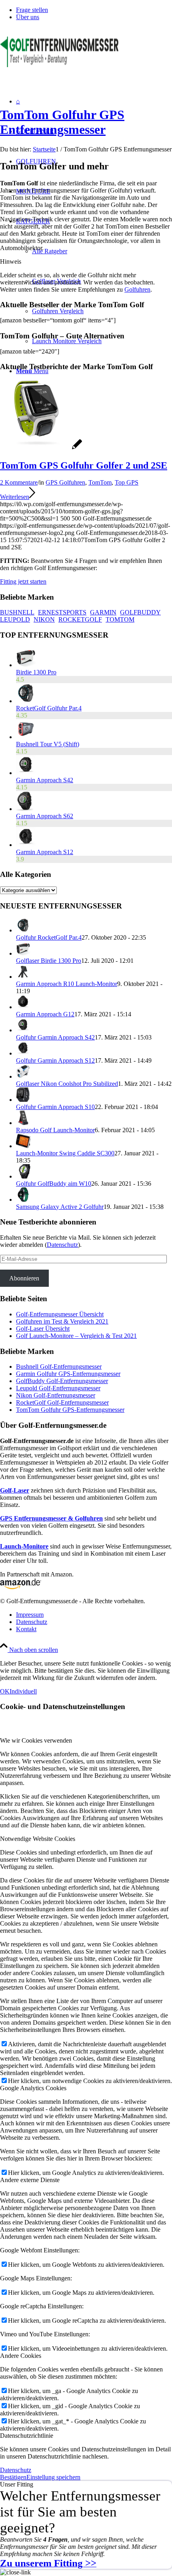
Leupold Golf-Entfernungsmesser (58, 1388)
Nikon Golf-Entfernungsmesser (56, 1395)
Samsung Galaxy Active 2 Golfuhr (60, 1207)
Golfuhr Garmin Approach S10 (55, 1107)
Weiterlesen (15, 497)
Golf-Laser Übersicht (43, 1329)
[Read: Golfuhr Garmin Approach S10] (23, 1100)
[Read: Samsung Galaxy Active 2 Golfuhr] (23, 1200)
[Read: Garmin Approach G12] (23, 1007)
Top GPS (127, 482)
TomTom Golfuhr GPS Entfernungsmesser (62, 122)
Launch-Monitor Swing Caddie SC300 (65, 1153)
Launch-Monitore (24, 1546)
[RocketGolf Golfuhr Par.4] (26, 701)
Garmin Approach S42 (45, 780)
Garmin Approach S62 (45, 816)
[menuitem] (94, 10)
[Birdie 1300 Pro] (26, 665)
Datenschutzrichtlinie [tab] (27, 2436)
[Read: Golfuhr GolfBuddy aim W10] (23, 1176)
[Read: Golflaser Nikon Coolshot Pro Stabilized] (23, 1076)
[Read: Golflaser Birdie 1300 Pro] (23, 953)
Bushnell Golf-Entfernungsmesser (59, 1367)
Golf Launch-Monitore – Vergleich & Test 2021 (76, 1336)
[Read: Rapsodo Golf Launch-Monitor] (23, 1123)
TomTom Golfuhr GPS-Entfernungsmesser (70, 1410)
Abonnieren (24, 1278)
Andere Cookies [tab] (21, 2356)
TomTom (100, 482)
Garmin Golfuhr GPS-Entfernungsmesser (68, 1374)
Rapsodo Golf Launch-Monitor (55, 1130)
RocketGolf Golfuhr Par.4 (49, 708)
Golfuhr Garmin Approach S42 (55, 1037)
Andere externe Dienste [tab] (30, 2180)
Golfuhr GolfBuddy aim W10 (54, 1184)
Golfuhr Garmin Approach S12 (55, 1060)
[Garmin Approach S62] (25, 809)
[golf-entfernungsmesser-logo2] (60, 65)
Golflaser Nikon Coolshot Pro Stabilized (67, 1084)
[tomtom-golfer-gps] (41, 448)
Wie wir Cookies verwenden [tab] (36, 1740)
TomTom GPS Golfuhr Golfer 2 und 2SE (84, 465)
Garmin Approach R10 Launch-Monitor (67, 984)
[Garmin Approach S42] (26, 773)
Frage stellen (32, 10)
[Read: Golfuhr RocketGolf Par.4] (23, 930)
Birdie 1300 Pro (36, 672)
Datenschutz (62, 1245)
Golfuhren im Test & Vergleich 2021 (62, 1321)
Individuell (23, 1691)
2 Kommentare (19, 482)
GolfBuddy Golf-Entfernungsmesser (62, 1381)
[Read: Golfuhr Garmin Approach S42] (23, 1030)
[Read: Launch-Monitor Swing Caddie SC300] (23, 1146)
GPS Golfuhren (65, 482)
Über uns (28, 17)
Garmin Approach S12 (45, 852)
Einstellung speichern (53, 2477)
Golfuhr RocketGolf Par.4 (49, 937)
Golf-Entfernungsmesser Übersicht (60, 1314)
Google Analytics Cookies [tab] (33, 2088)
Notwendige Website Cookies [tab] (38, 1839)
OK (5, 1691)
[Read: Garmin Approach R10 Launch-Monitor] (23, 977)
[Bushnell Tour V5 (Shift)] (26, 737)
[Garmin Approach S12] (26, 845)
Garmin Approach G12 (45, 1014)
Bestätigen (13, 2477)
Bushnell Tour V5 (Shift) (48, 744)
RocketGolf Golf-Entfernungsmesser (62, 1402)
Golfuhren (137, 289)
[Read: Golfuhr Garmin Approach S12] (23, 1053)
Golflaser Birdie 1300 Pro (49, 961)
